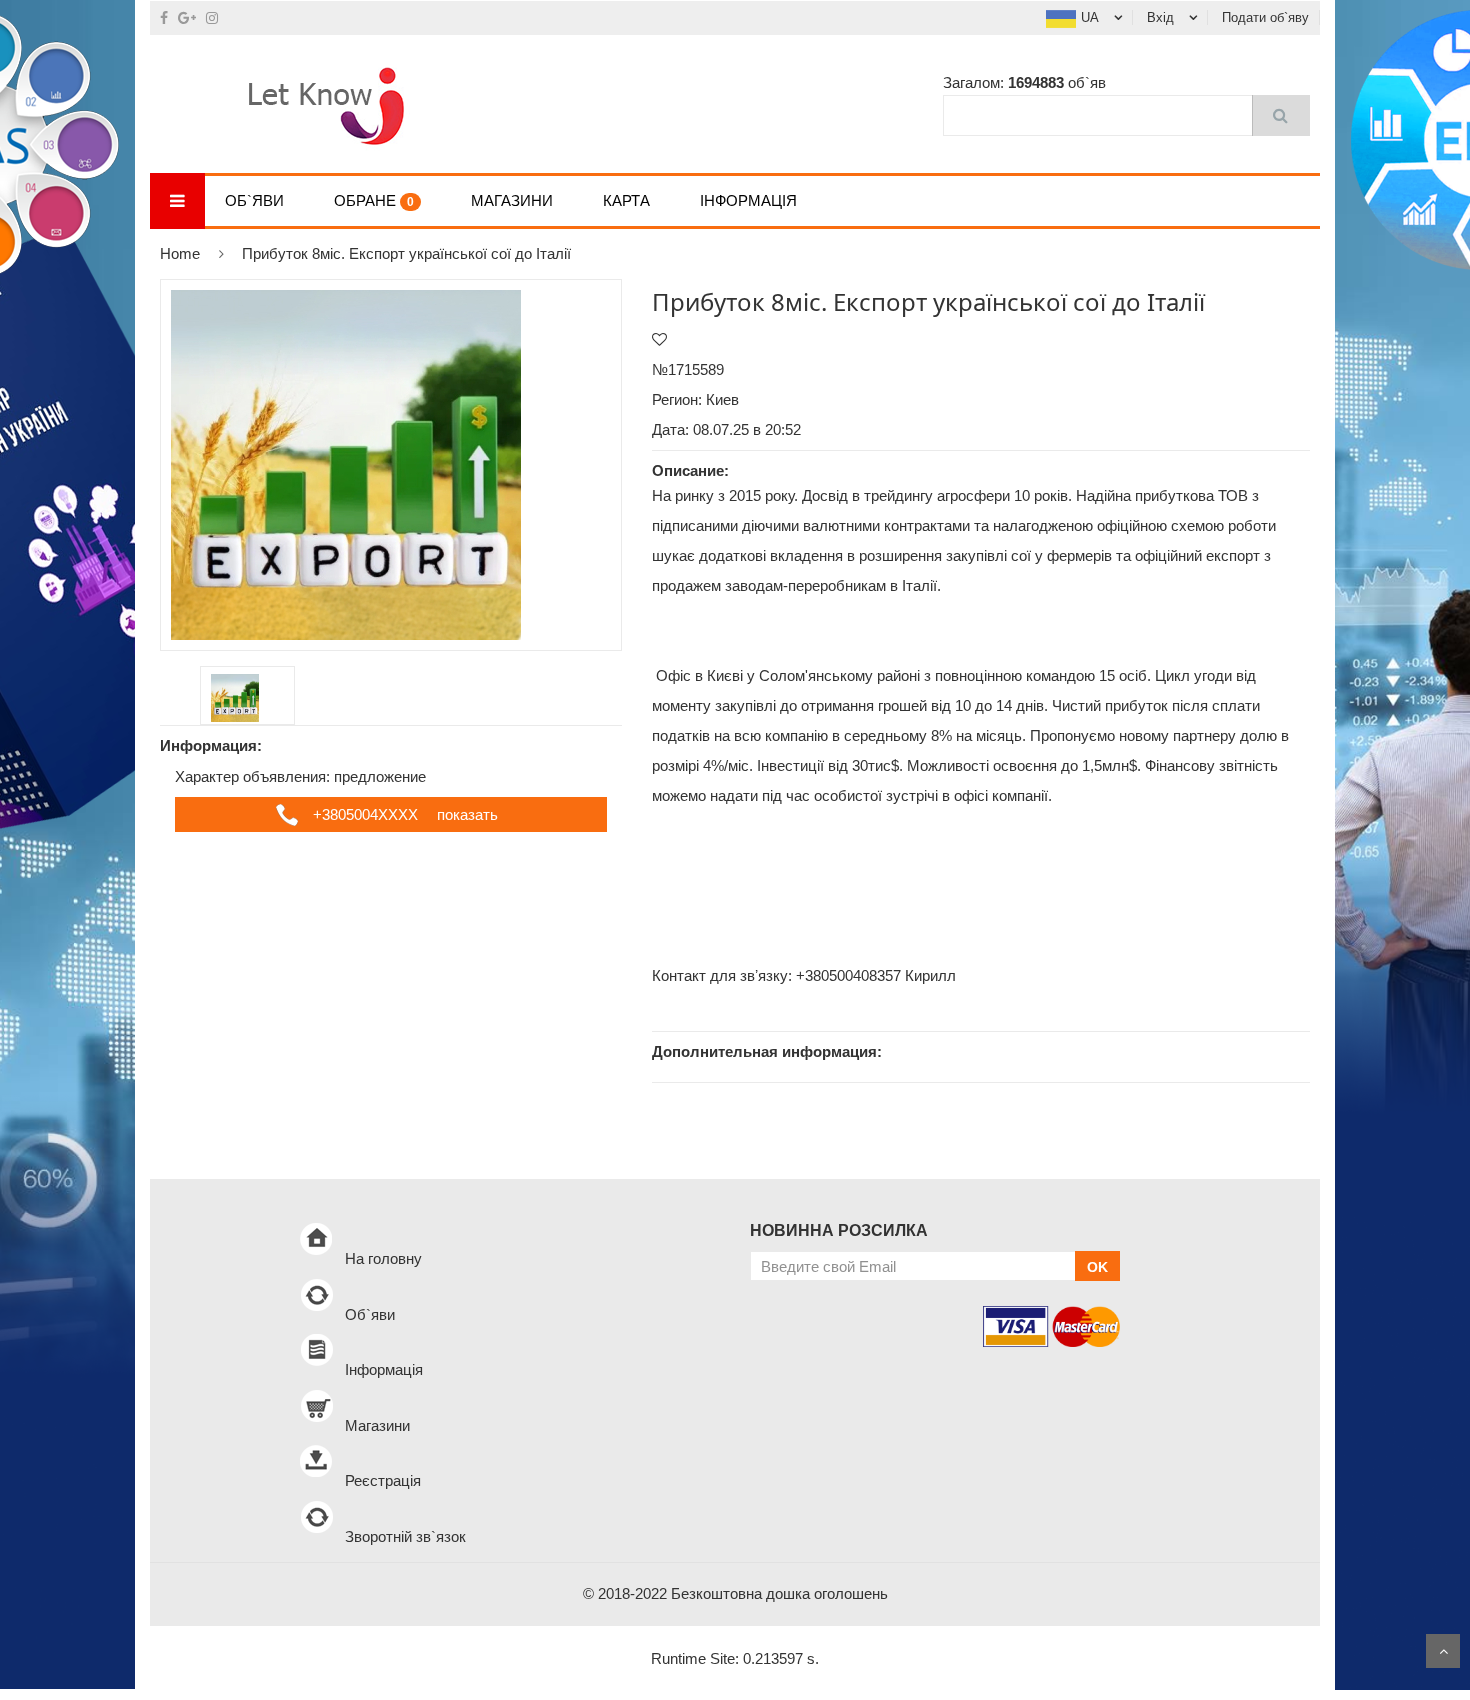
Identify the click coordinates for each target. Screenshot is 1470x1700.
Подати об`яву (1265, 17)
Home (180, 253)
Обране (374, 200)
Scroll (1443, 1651)
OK (1097, 1267)
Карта (626, 200)
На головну (383, 1258)
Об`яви (254, 200)
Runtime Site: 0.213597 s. (735, 1658)
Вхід (1160, 17)
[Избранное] (659, 339)
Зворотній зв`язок (405, 1536)
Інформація (748, 200)
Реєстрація (383, 1480)
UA (1090, 17)
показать (467, 814)
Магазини (512, 200)
